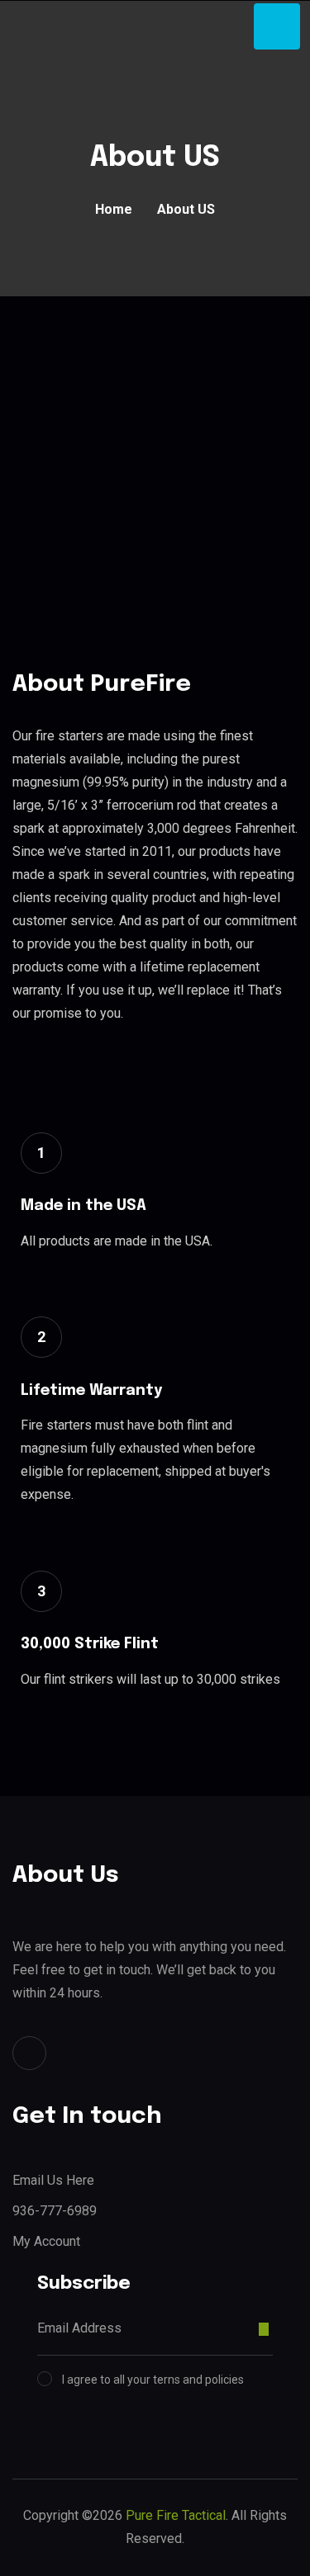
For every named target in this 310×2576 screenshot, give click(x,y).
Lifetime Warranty (91, 1391)
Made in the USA (83, 1206)
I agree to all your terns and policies (153, 2380)
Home (114, 209)
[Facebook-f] (29, 2053)
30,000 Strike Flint (90, 1644)
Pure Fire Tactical (176, 2515)
